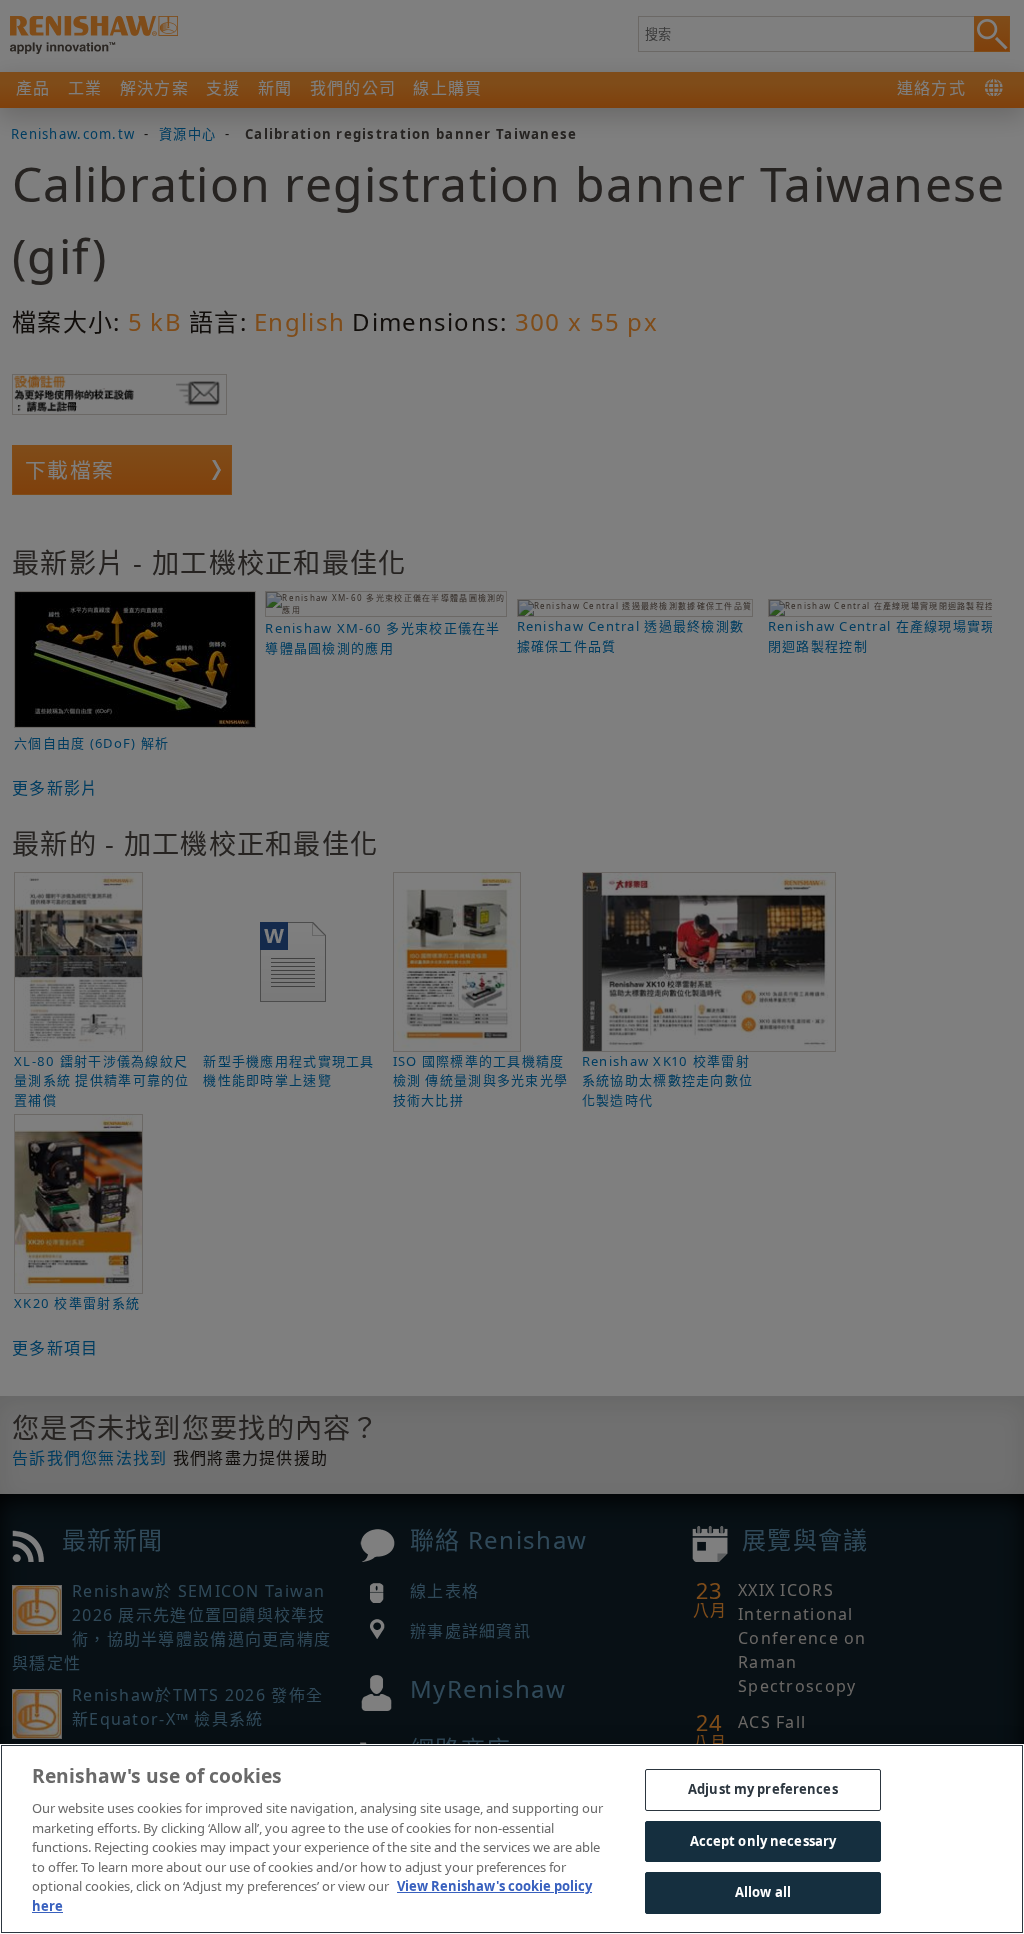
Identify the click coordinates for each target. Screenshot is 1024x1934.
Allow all (763, 1892)
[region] (512, 1839)
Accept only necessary (763, 1841)
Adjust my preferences (763, 1789)
